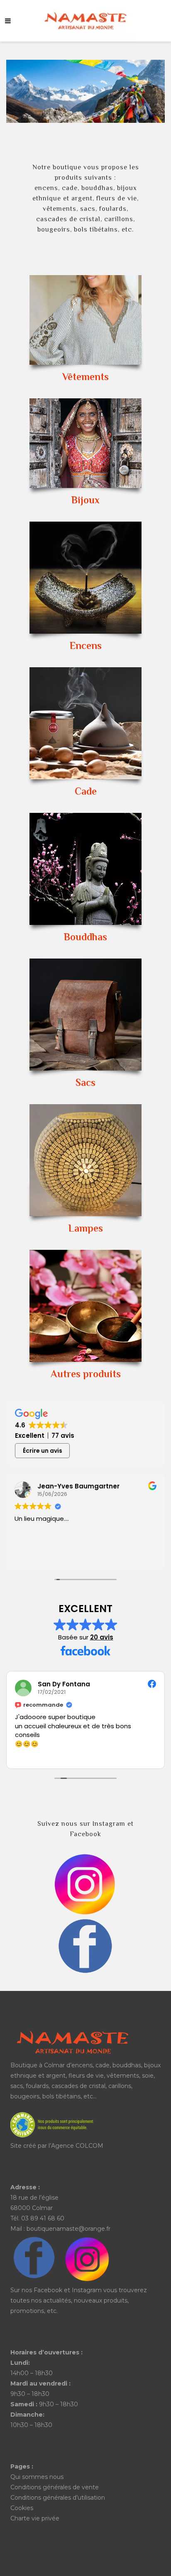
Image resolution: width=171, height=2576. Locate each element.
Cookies (22, 2508)
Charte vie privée (35, 2518)
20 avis (102, 1637)
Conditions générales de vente (55, 2487)
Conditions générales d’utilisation (58, 2498)
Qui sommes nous (37, 2477)
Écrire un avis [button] (43, 1451)
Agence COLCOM (77, 2146)
